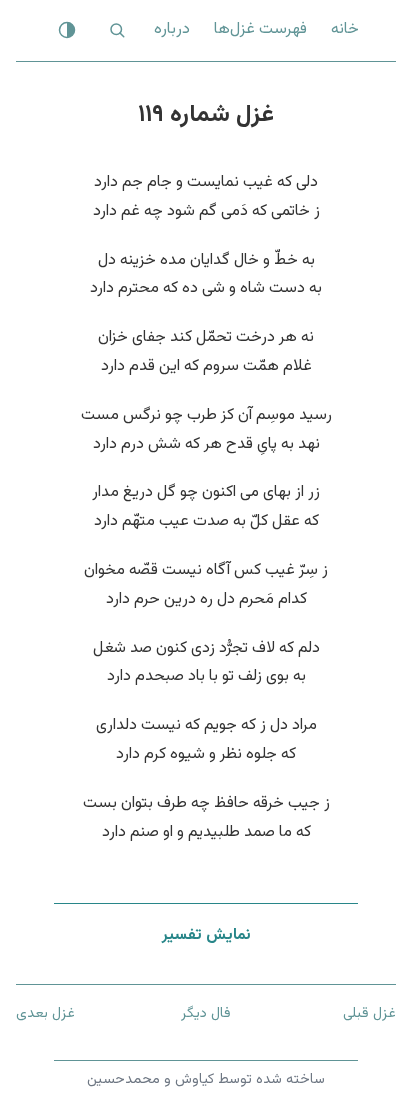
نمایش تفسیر (206, 935)
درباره (172, 29)
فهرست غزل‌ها (260, 29)
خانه (345, 29)
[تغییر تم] (67, 30)
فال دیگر (206, 1013)
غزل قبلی (369, 1013)
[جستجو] (117, 30)
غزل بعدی (45, 1013)
